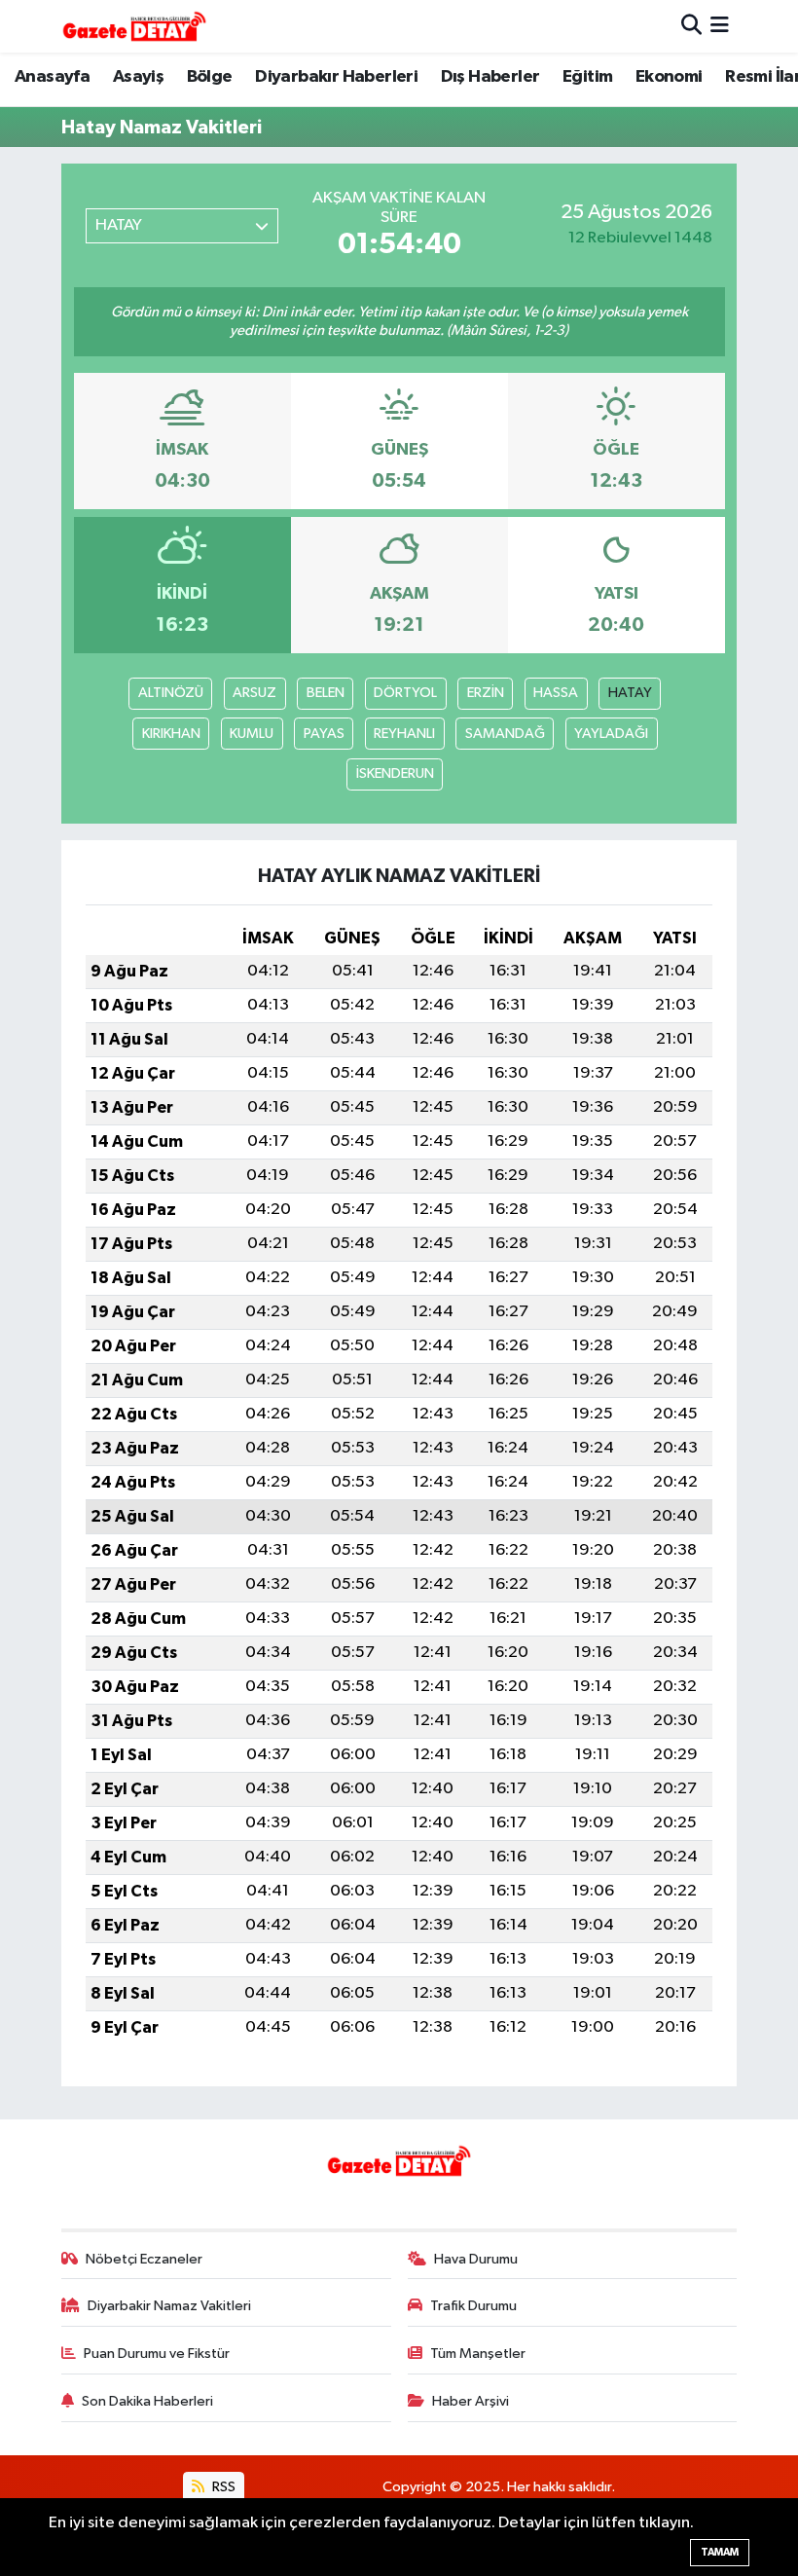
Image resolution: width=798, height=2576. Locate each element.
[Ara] (691, 26)
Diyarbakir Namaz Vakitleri (169, 2306)
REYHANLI (404, 734)
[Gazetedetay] (134, 26)
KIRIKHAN (171, 734)
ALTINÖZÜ (171, 693)
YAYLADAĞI (611, 734)
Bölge (210, 77)
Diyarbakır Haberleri (336, 77)
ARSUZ (254, 693)
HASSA (556, 693)
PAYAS (324, 734)
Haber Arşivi (471, 2401)
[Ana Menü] (720, 26)
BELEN (326, 693)
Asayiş (138, 77)
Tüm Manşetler (478, 2354)
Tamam (720, 2552)
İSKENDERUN (395, 773)
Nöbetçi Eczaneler (144, 2259)
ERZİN (486, 693)
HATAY (630, 693)
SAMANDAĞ (505, 734)
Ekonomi (669, 77)
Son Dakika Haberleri (147, 2401)
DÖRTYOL (405, 693)
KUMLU (252, 734)
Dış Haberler (490, 77)
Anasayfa (52, 77)
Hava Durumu (476, 2259)
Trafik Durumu (473, 2306)
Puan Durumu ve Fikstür (157, 2354)
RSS (222, 2487)
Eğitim (587, 77)
